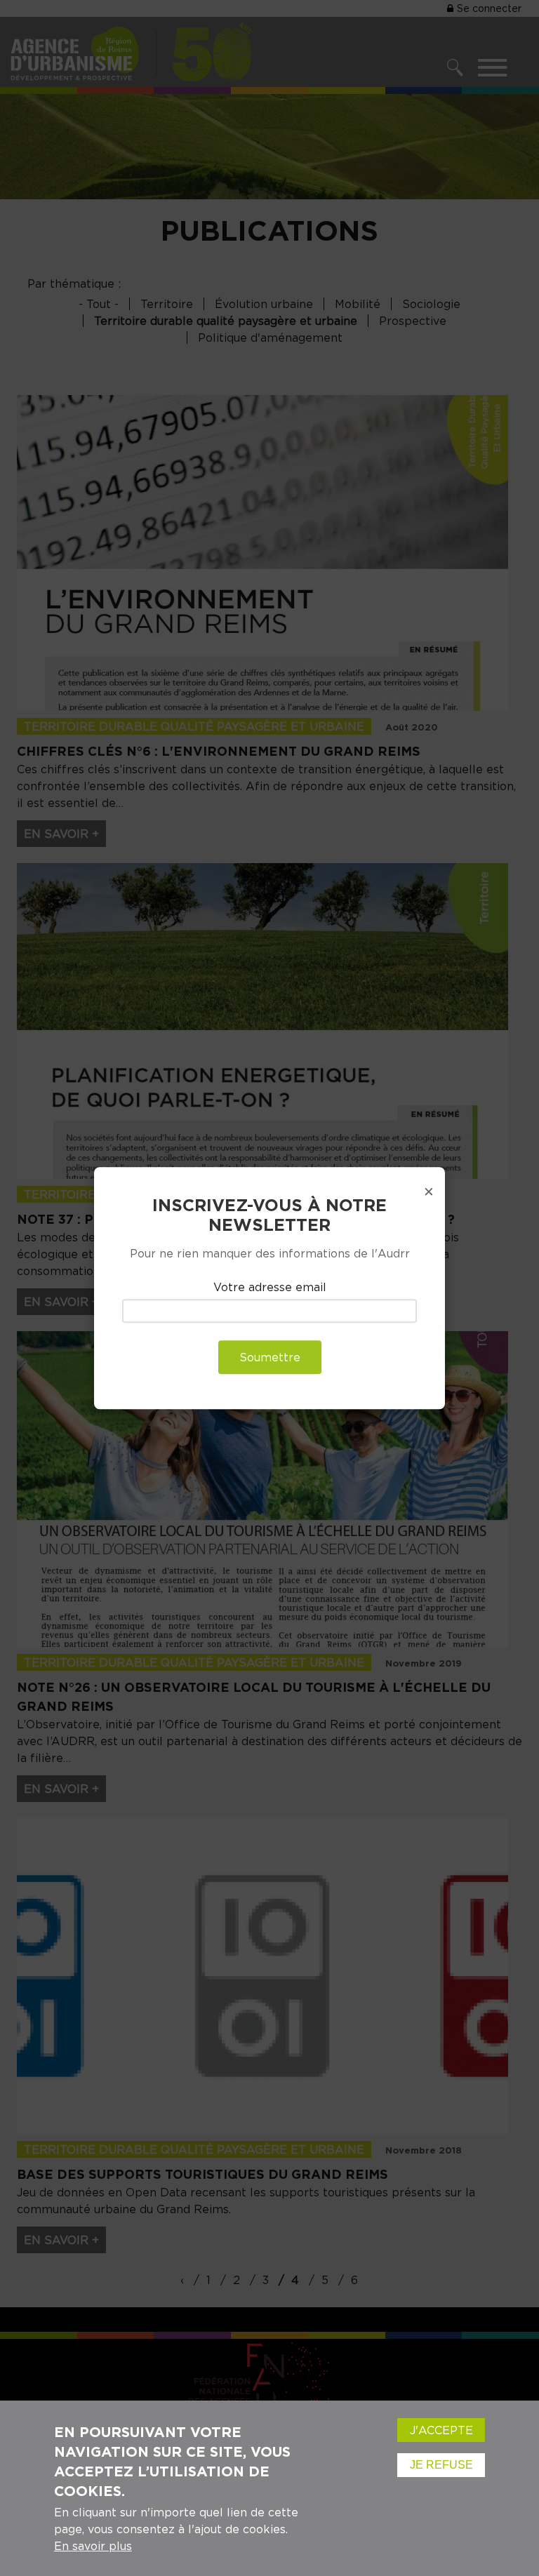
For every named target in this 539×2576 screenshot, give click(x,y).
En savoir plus (93, 2546)
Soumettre (270, 1357)
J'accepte (441, 2430)
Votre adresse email (270, 1288)
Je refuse (441, 2465)
